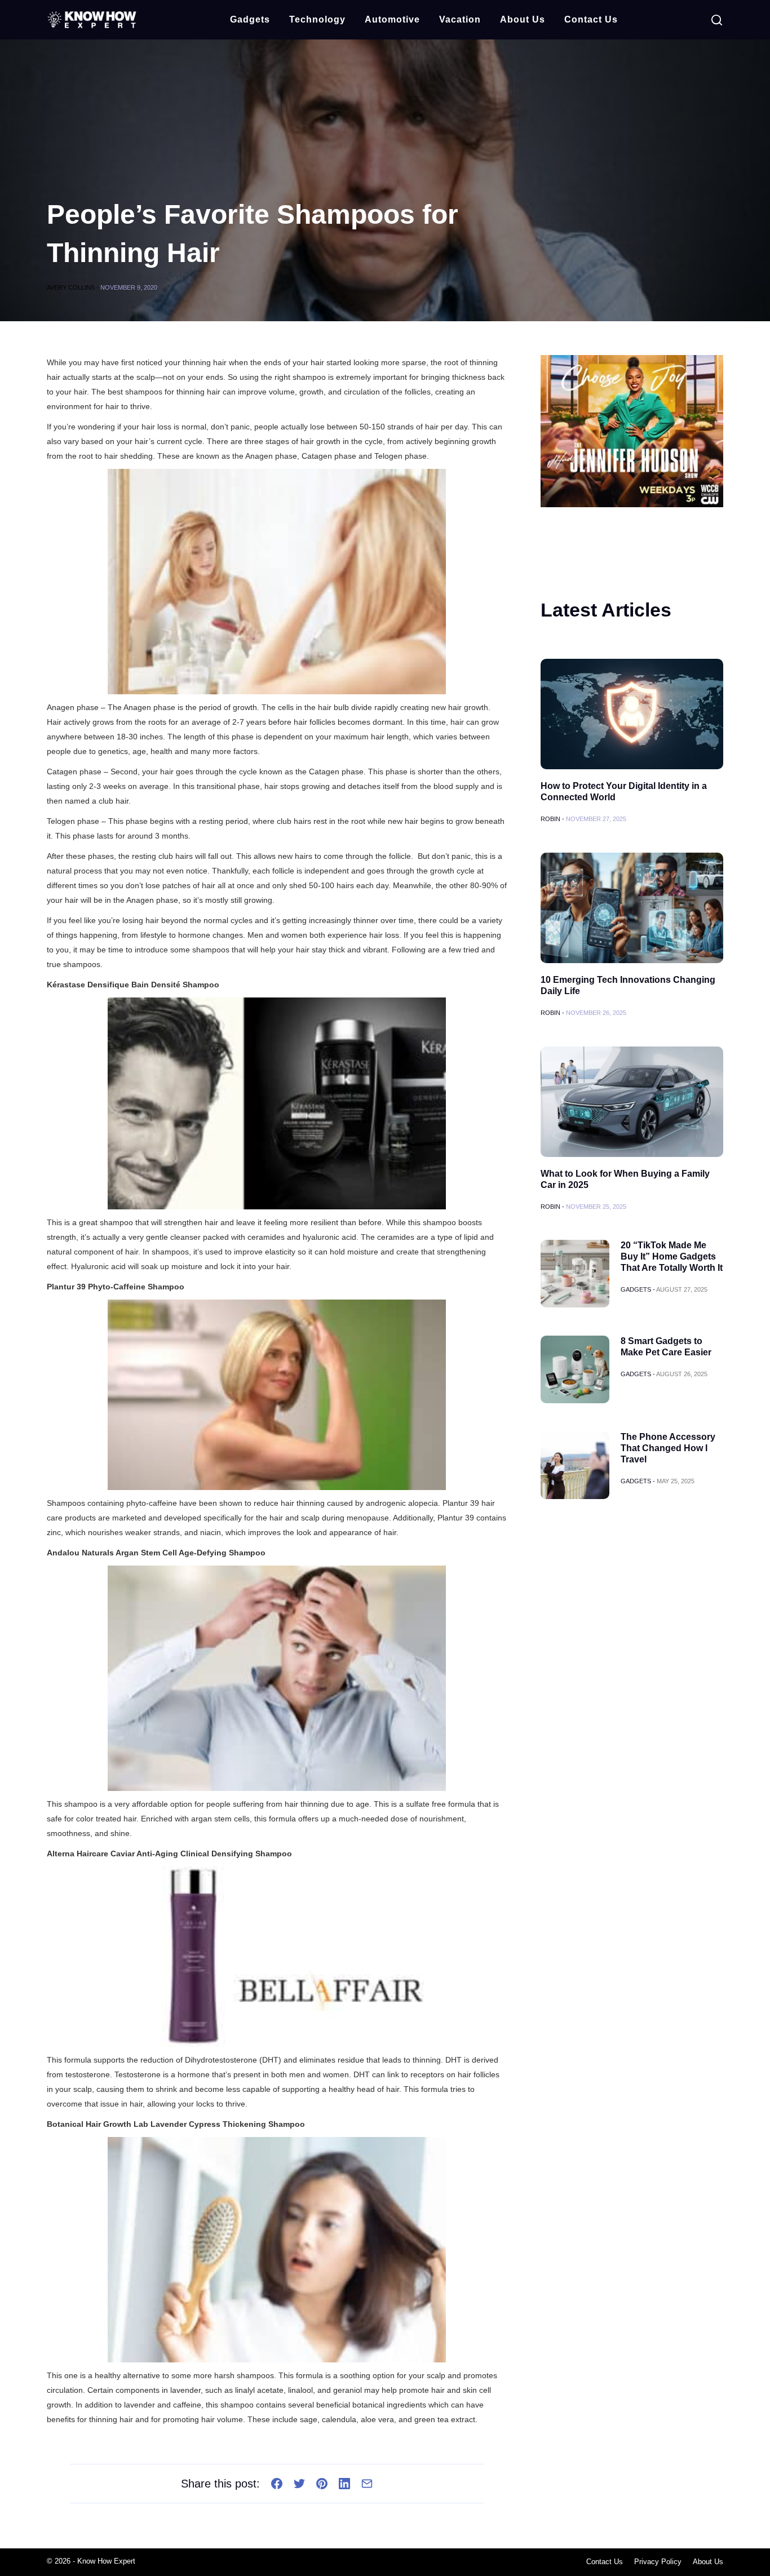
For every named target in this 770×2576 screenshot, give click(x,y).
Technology (317, 19)
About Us (523, 19)
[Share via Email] (367, 2484)
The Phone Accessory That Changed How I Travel (668, 1448)
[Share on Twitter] (299, 2484)
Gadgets (250, 19)
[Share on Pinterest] (322, 2484)
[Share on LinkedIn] (344, 2484)
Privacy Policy (658, 2562)
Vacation (460, 19)
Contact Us (591, 19)
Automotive (392, 19)
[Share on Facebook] (277, 2484)
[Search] (717, 20)
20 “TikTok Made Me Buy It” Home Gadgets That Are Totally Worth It (672, 1256)
